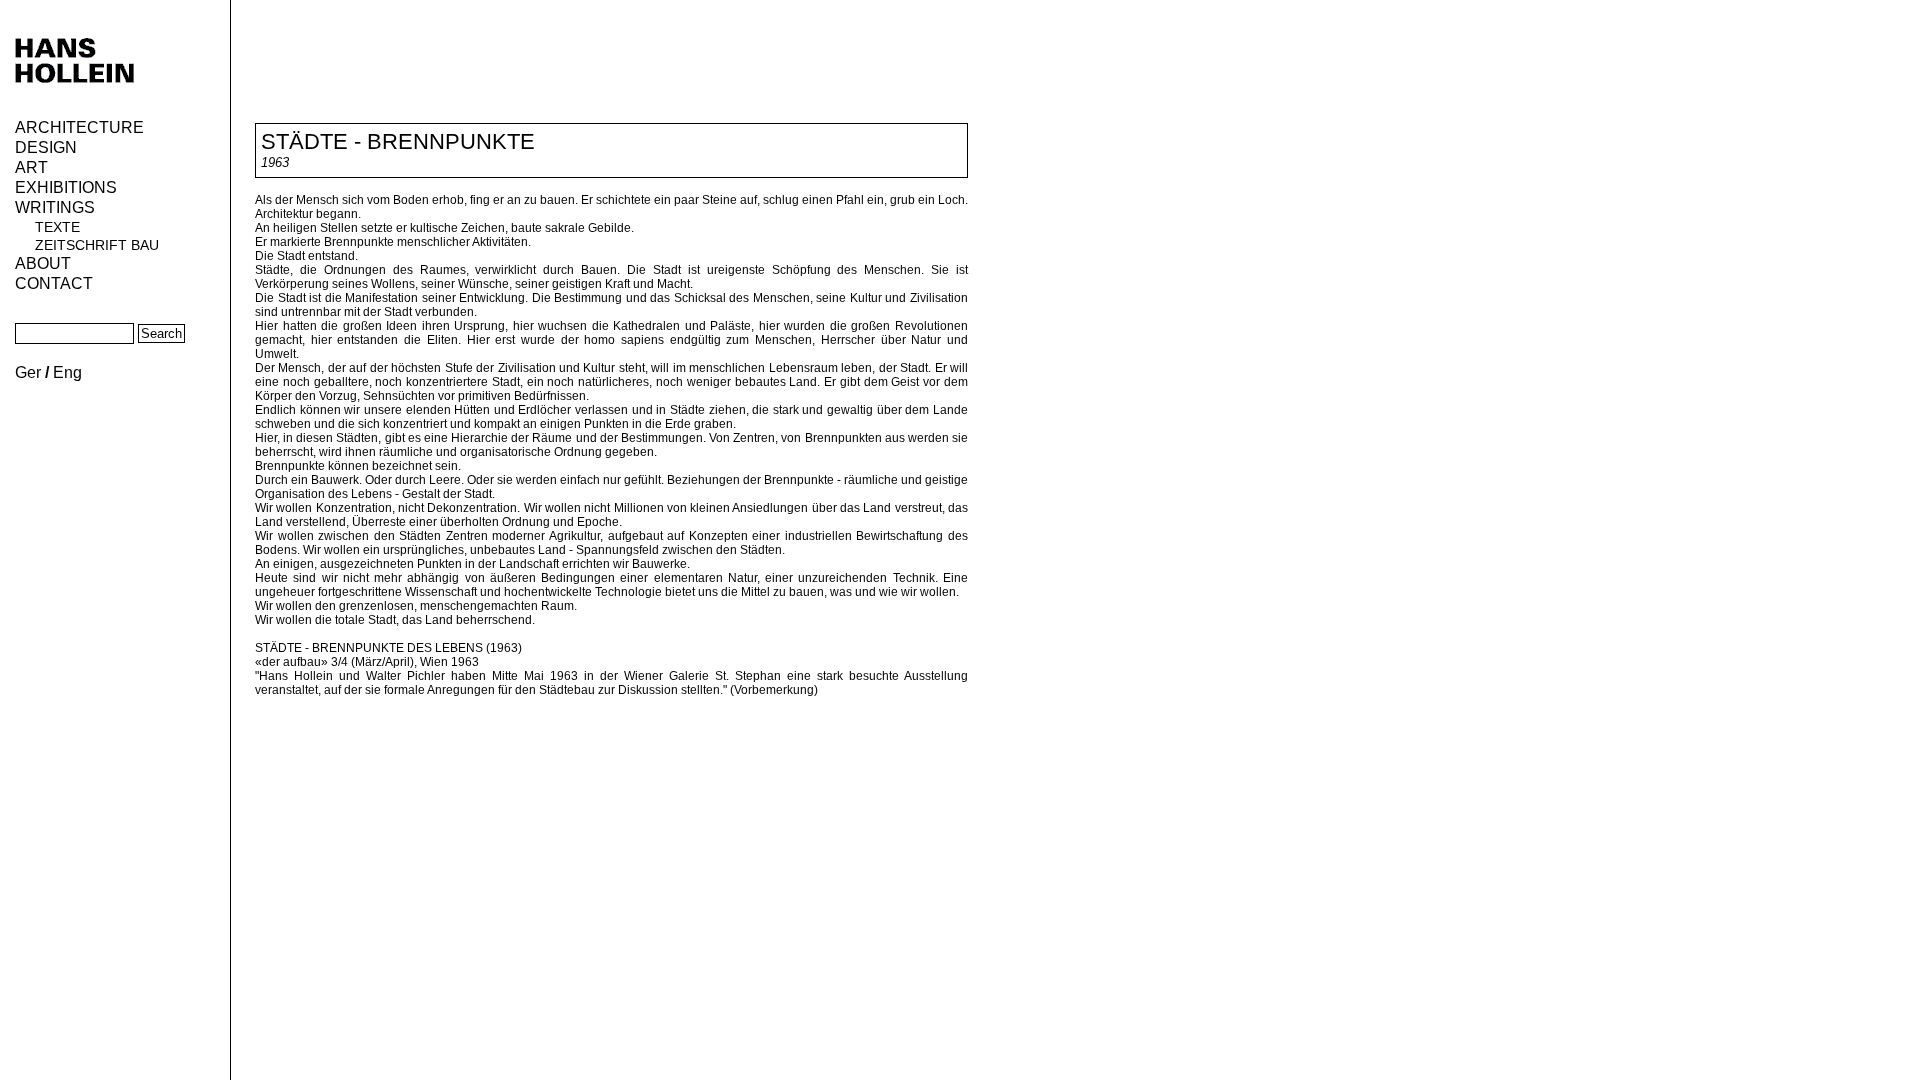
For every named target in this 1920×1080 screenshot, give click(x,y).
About (43, 263)
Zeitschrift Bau (97, 245)
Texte (57, 227)
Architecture (79, 127)
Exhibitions (66, 187)
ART (31, 167)
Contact (54, 283)
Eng (67, 372)
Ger (28, 372)
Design (46, 147)
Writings (55, 207)
